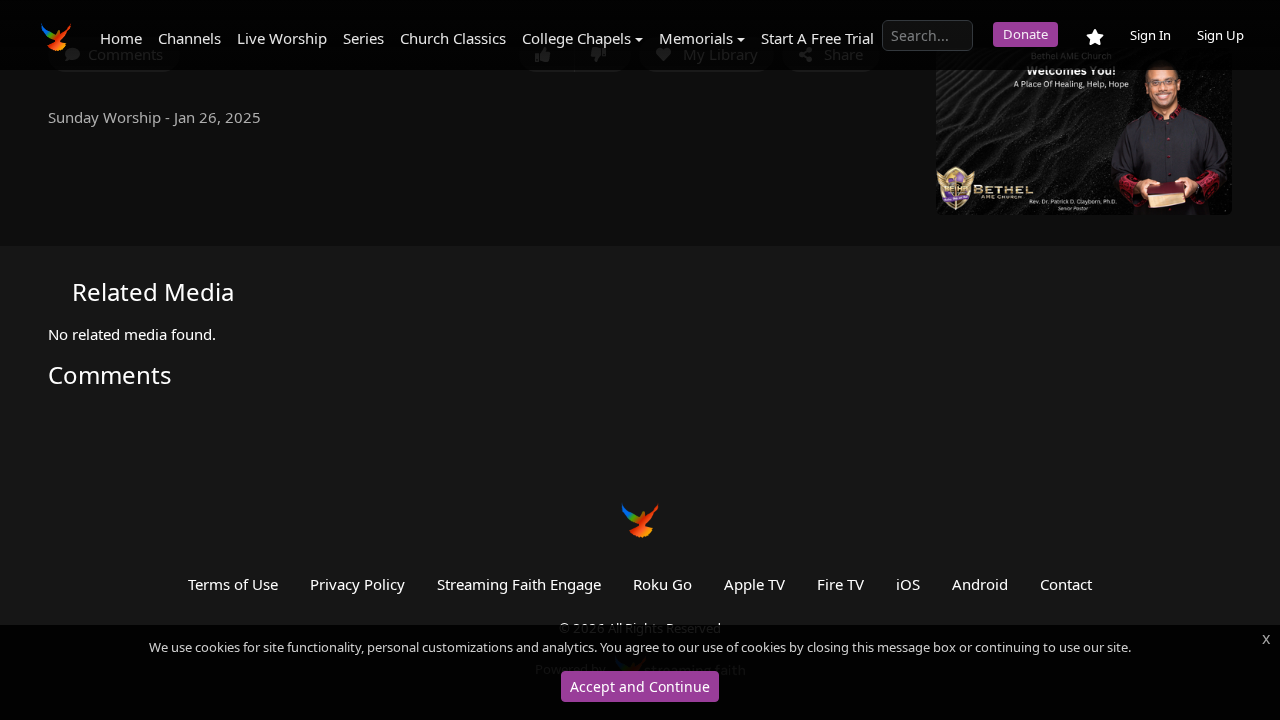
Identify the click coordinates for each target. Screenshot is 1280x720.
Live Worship (282, 38)
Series (363, 38)
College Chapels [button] (576, 38)
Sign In (1150, 35)
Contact (1066, 584)
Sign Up (1220, 35)
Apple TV (754, 584)
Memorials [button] (696, 38)
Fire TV (840, 584)
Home (121, 38)
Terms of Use (233, 584)
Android (980, 584)
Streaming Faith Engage (519, 584)
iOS (908, 584)
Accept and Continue (640, 686)
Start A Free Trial (817, 38)
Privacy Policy (357, 584)
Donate (1025, 34)
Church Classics (453, 38)
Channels (189, 38)
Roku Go (662, 584)
